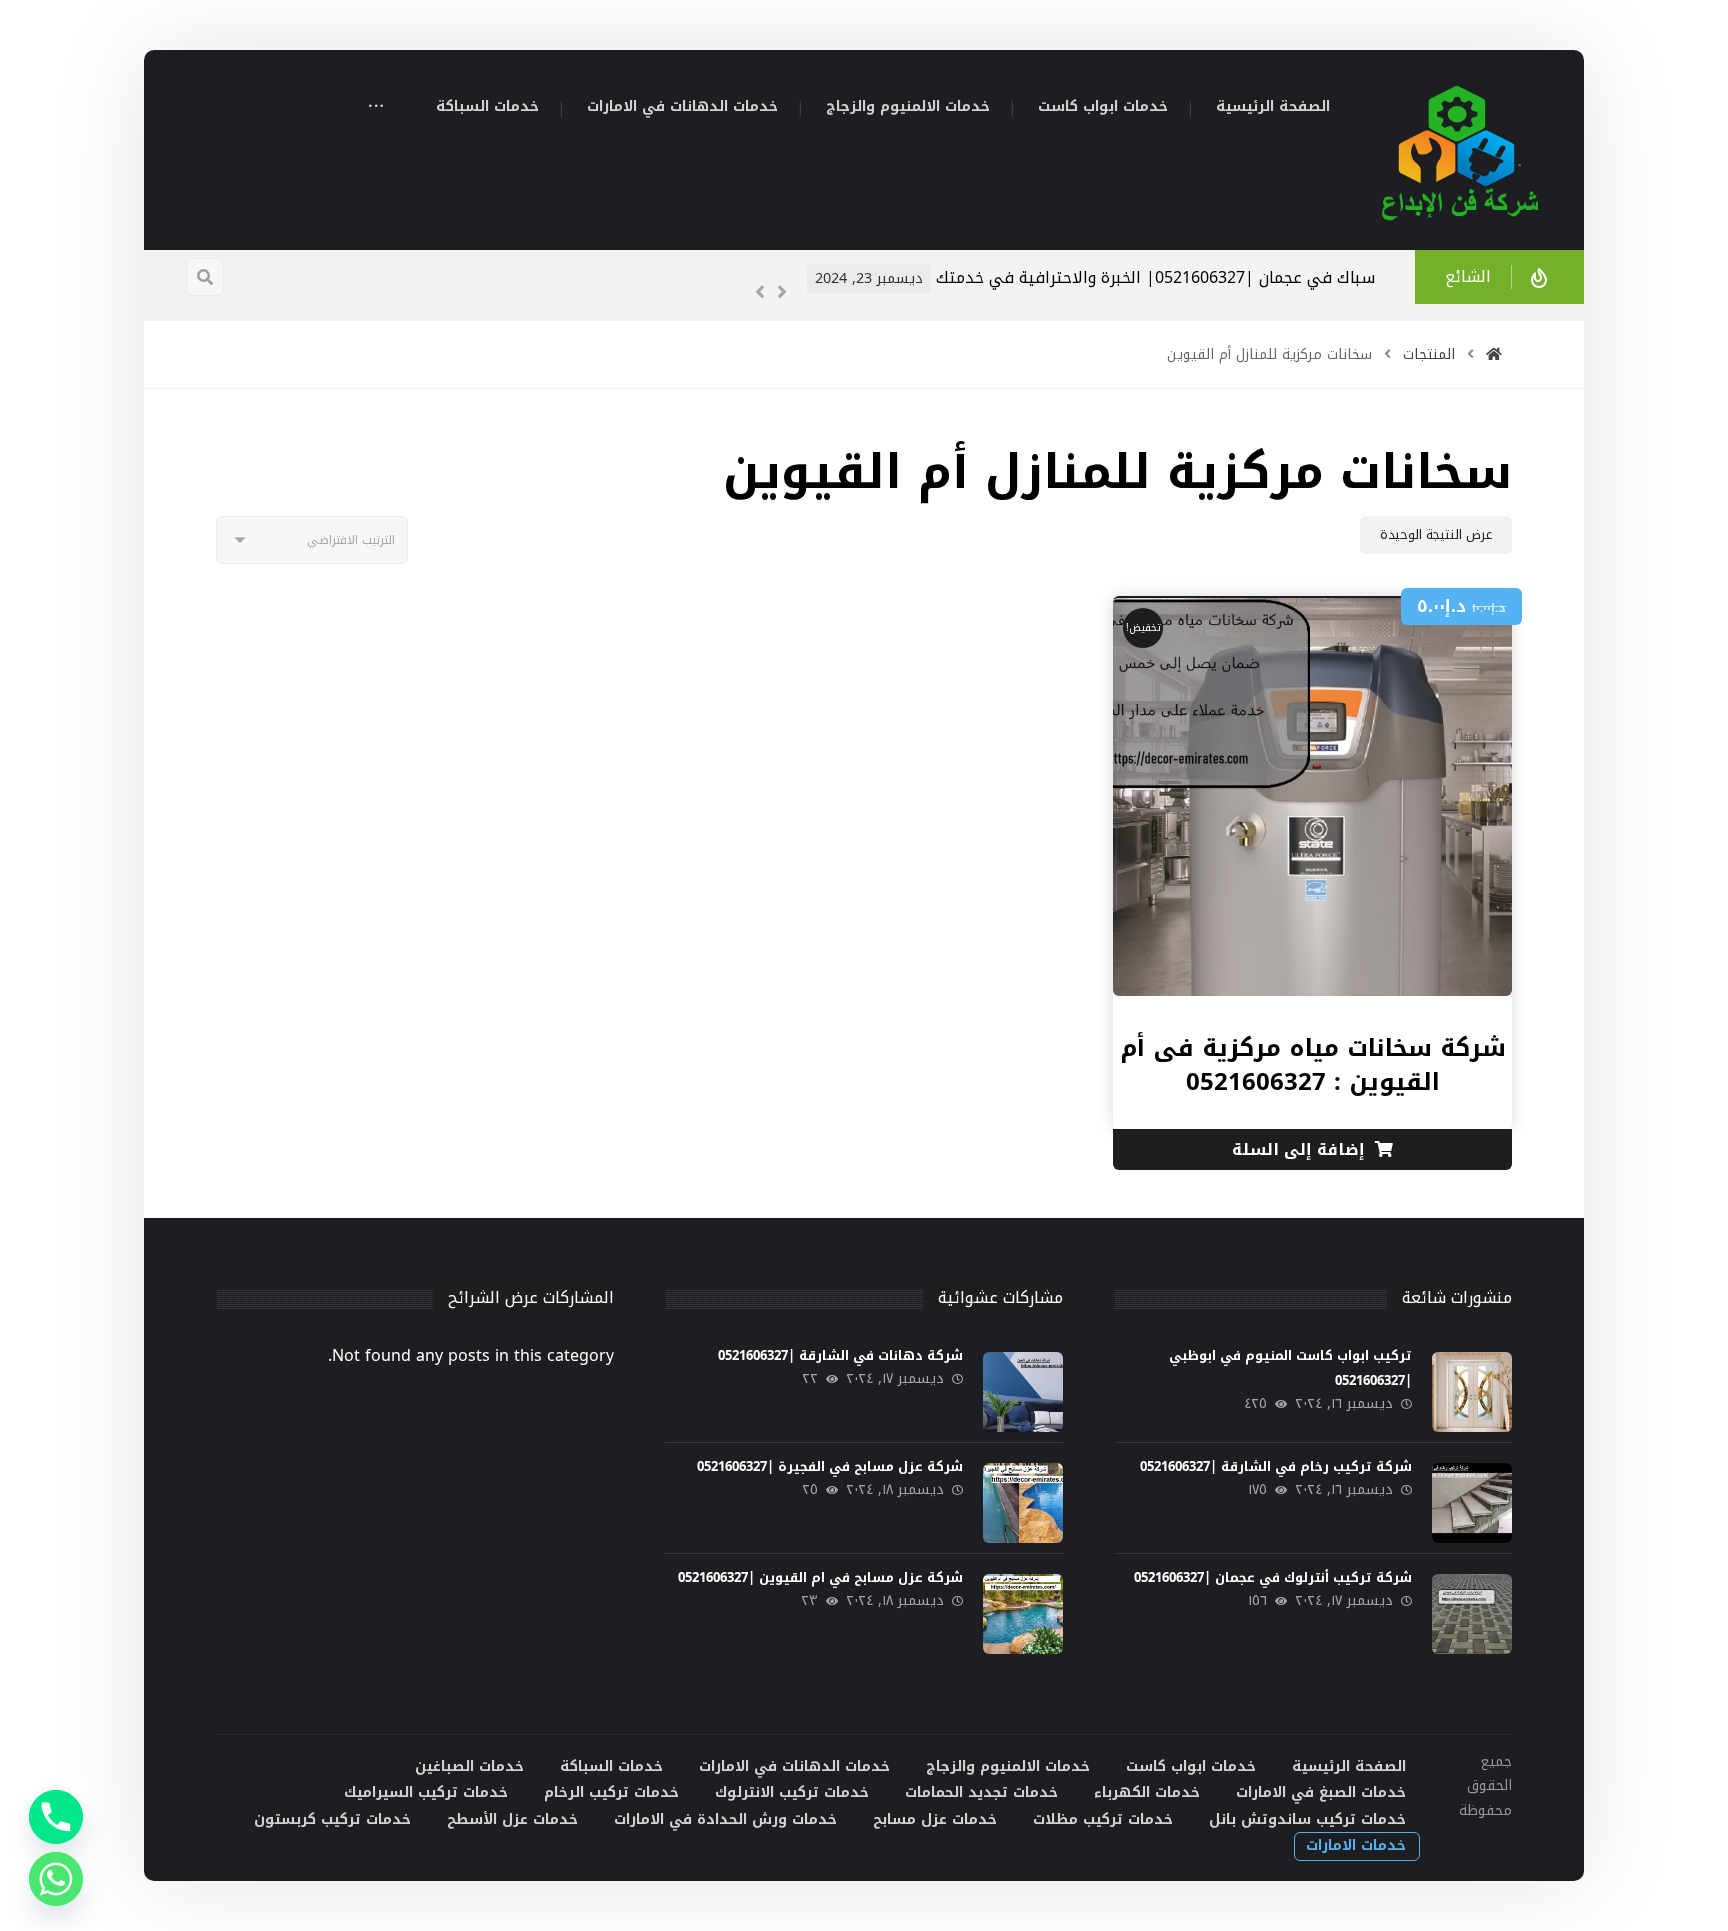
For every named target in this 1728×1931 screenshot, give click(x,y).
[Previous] (760, 292)
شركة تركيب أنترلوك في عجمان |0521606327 (1273, 1577)
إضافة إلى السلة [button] (1298, 1149)
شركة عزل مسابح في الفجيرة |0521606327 (830, 1466)
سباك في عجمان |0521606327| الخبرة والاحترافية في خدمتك (1155, 277)
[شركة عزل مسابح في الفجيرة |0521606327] (1023, 1503)
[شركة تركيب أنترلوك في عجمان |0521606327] (1472, 1614)
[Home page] (1494, 354)
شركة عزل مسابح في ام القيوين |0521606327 (820, 1577)
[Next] (782, 292)
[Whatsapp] (56, 1879)
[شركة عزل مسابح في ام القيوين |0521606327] (1023, 1614)
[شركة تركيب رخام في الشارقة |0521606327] (1472, 1503)
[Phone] (56, 1817)
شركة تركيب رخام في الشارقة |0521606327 (1276, 1466)
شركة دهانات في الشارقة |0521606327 (840, 1355)
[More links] (376, 108)
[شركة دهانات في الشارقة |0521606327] (1023, 1392)
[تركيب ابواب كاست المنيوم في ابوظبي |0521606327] (1472, 1392)
